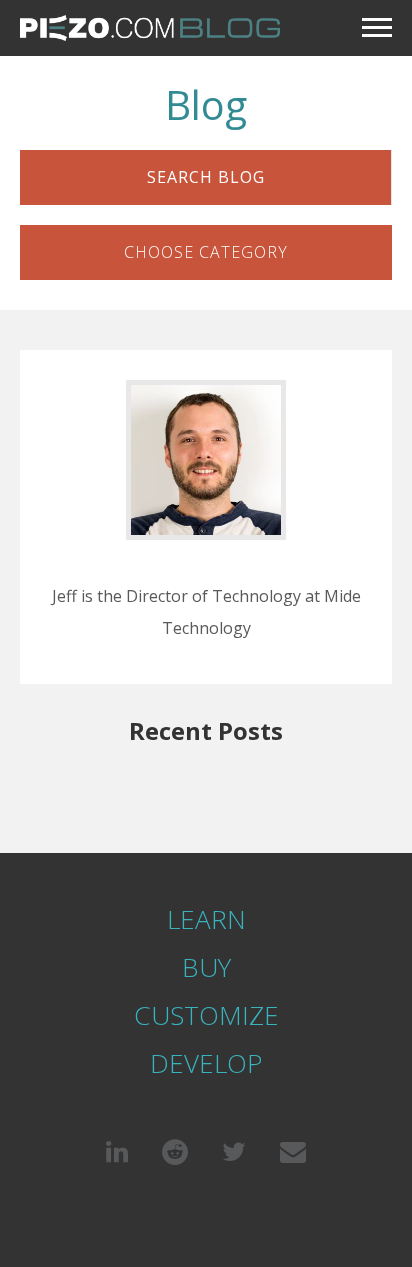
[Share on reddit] (175, 1151)
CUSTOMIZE (206, 1015)
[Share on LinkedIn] (117, 1151)
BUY (206, 967)
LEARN (206, 919)
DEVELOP (206, 1063)
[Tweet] (234, 1151)
